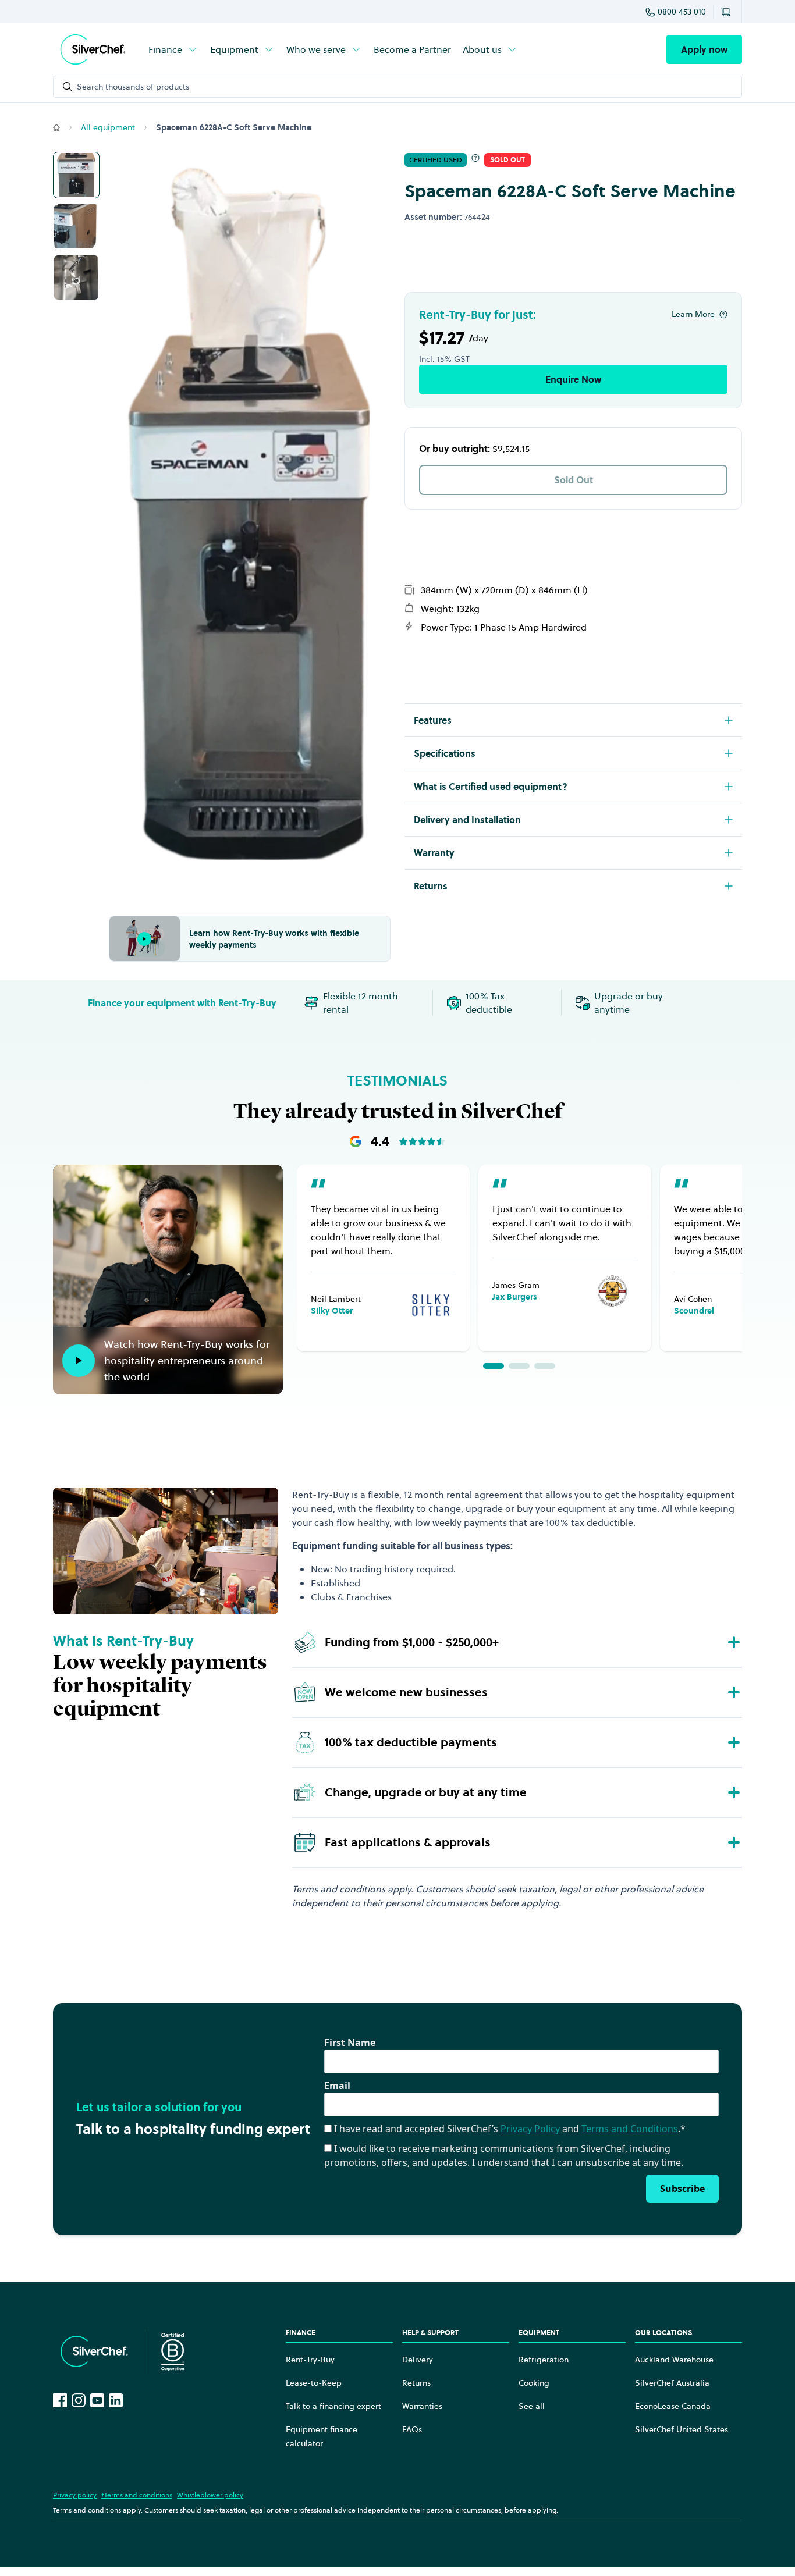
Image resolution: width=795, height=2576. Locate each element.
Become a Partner (412, 49)
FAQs (412, 2429)
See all (532, 2406)
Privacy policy (75, 2495)
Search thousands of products (133, 87)
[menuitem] (173, 49)
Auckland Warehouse (674, 2360)
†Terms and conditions (137, 2495)
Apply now (704, 49)
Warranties (422, 2406)
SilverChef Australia (672, 2383)
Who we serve (316, 49)
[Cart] (727, 12)
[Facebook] (60, 2400)
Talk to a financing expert (333, 2406)
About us (482, 49)
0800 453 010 (682, 12)
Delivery (418, 2360)
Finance (165, 49)
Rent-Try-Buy (310, 2360)
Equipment (234, 49)
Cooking (534, 2383)
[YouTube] (97, 2400)
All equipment (108, 127)
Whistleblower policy (210, 2495)
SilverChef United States (682, 2429)
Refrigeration (544, 2360)
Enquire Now (573, 379)
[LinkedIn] (116, 2400)
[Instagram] (79, 2400)
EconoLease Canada (673, 2406)
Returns (416, 2383)
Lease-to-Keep (314, 2383)
